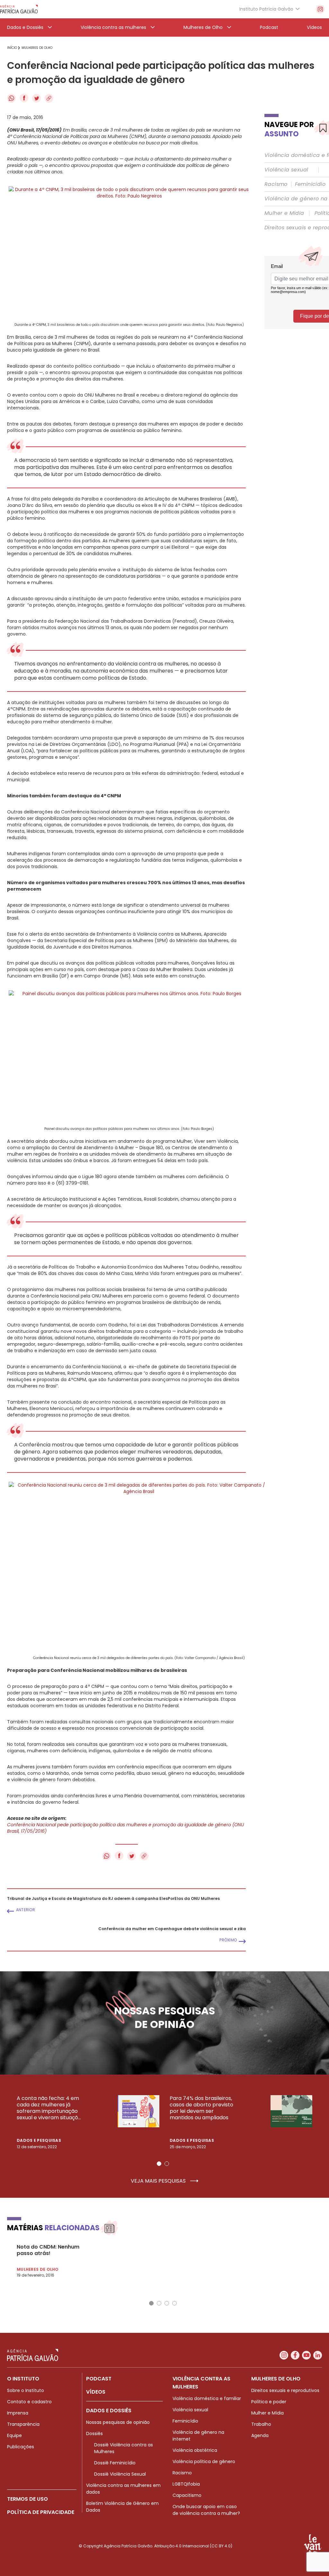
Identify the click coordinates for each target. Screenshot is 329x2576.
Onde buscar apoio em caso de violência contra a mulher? (206, 2510)
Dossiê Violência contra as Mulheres (124, 2448)
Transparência (23, 2424)
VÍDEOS (96, 2392)
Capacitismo (187, 2495)
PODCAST (99, 2379)
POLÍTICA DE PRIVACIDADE (41, 2512)
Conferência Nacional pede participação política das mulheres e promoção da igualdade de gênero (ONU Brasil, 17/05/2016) (125, 1828)
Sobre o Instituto (26, 2390)
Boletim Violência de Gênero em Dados (122, 2507)
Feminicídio (310, 184)
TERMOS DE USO (27, 2499)
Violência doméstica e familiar (207, 2398)
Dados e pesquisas (39, 2140)
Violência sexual (286, 170)
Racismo (276, 184)
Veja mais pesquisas (159, 2181)
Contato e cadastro (29, 2402)
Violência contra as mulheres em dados (123, 2489)
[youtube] (306, 2355)
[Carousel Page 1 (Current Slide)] (159, 2164)
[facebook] (295, 2355)
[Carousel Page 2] (167, 2164)
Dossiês (94, 2434)
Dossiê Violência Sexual (120, 2474)
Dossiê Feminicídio (115, 2463)
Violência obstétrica (195, 2450)
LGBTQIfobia (186, 2484)
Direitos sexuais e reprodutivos (285, 2390)
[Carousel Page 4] (174, 2303)
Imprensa (18, 2413)
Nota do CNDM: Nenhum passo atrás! (48, 2250)
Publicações (21, 2447)
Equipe (14, 2435)
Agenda (260, 2435)
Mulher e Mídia (284, 213)
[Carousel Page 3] (167, 2303)
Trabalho (261, 2424)
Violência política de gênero (204, 2461)
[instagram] (320, 9)
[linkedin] (318, 2355)
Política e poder (269, 2402)
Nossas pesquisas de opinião (118, 2422)
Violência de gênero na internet (198, 2436)
